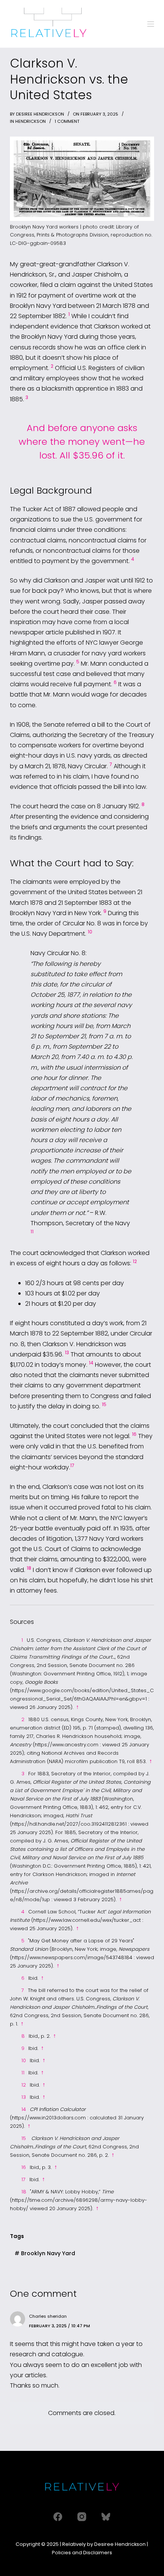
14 (91, 1363)
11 (32, 1232)
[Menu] (151, 24)
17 (72, 1465)
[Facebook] (58, 2517)
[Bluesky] (106, 2517)
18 (29, 1568)
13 (67, 1352)
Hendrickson (31, 121)
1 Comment (67, 121)
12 (135, 1261)
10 (90, 932)
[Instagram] (82, 2517)
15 (104, 1404)
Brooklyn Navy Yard (45, 2253)
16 (134, 1434)
